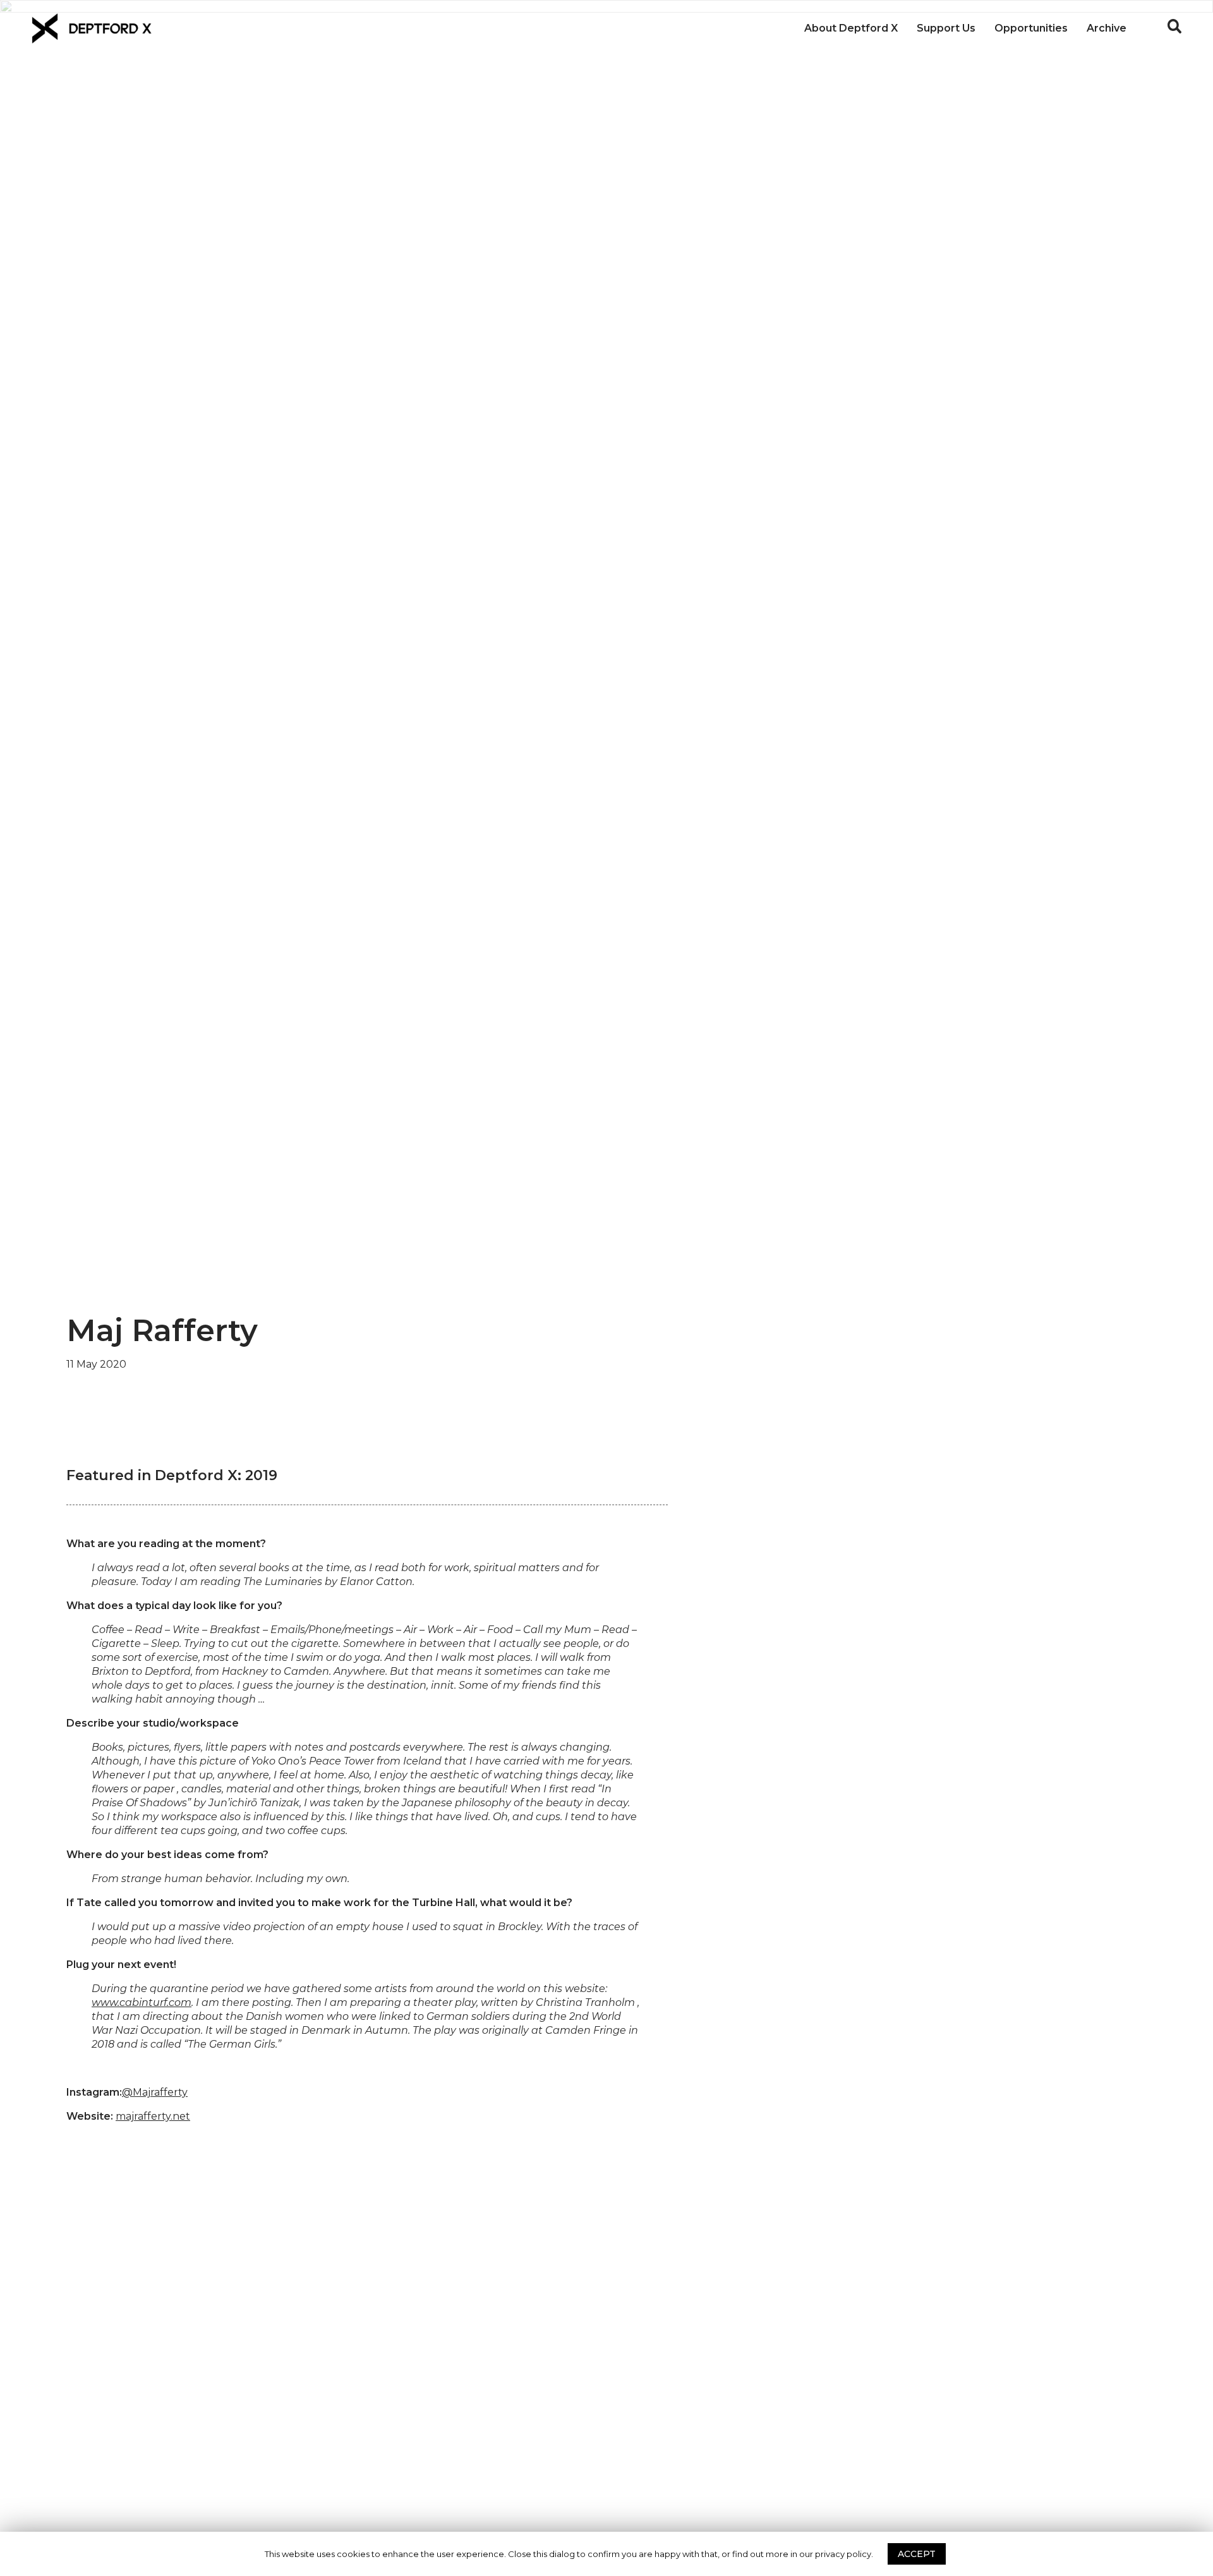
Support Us (946, 28)
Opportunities (1031, 28)
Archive (1107, 28)
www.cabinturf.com (142, 2002)
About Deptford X (851, 28)
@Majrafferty (155, 2092)
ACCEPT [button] (917, 2554)
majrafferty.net (153, 2116)
